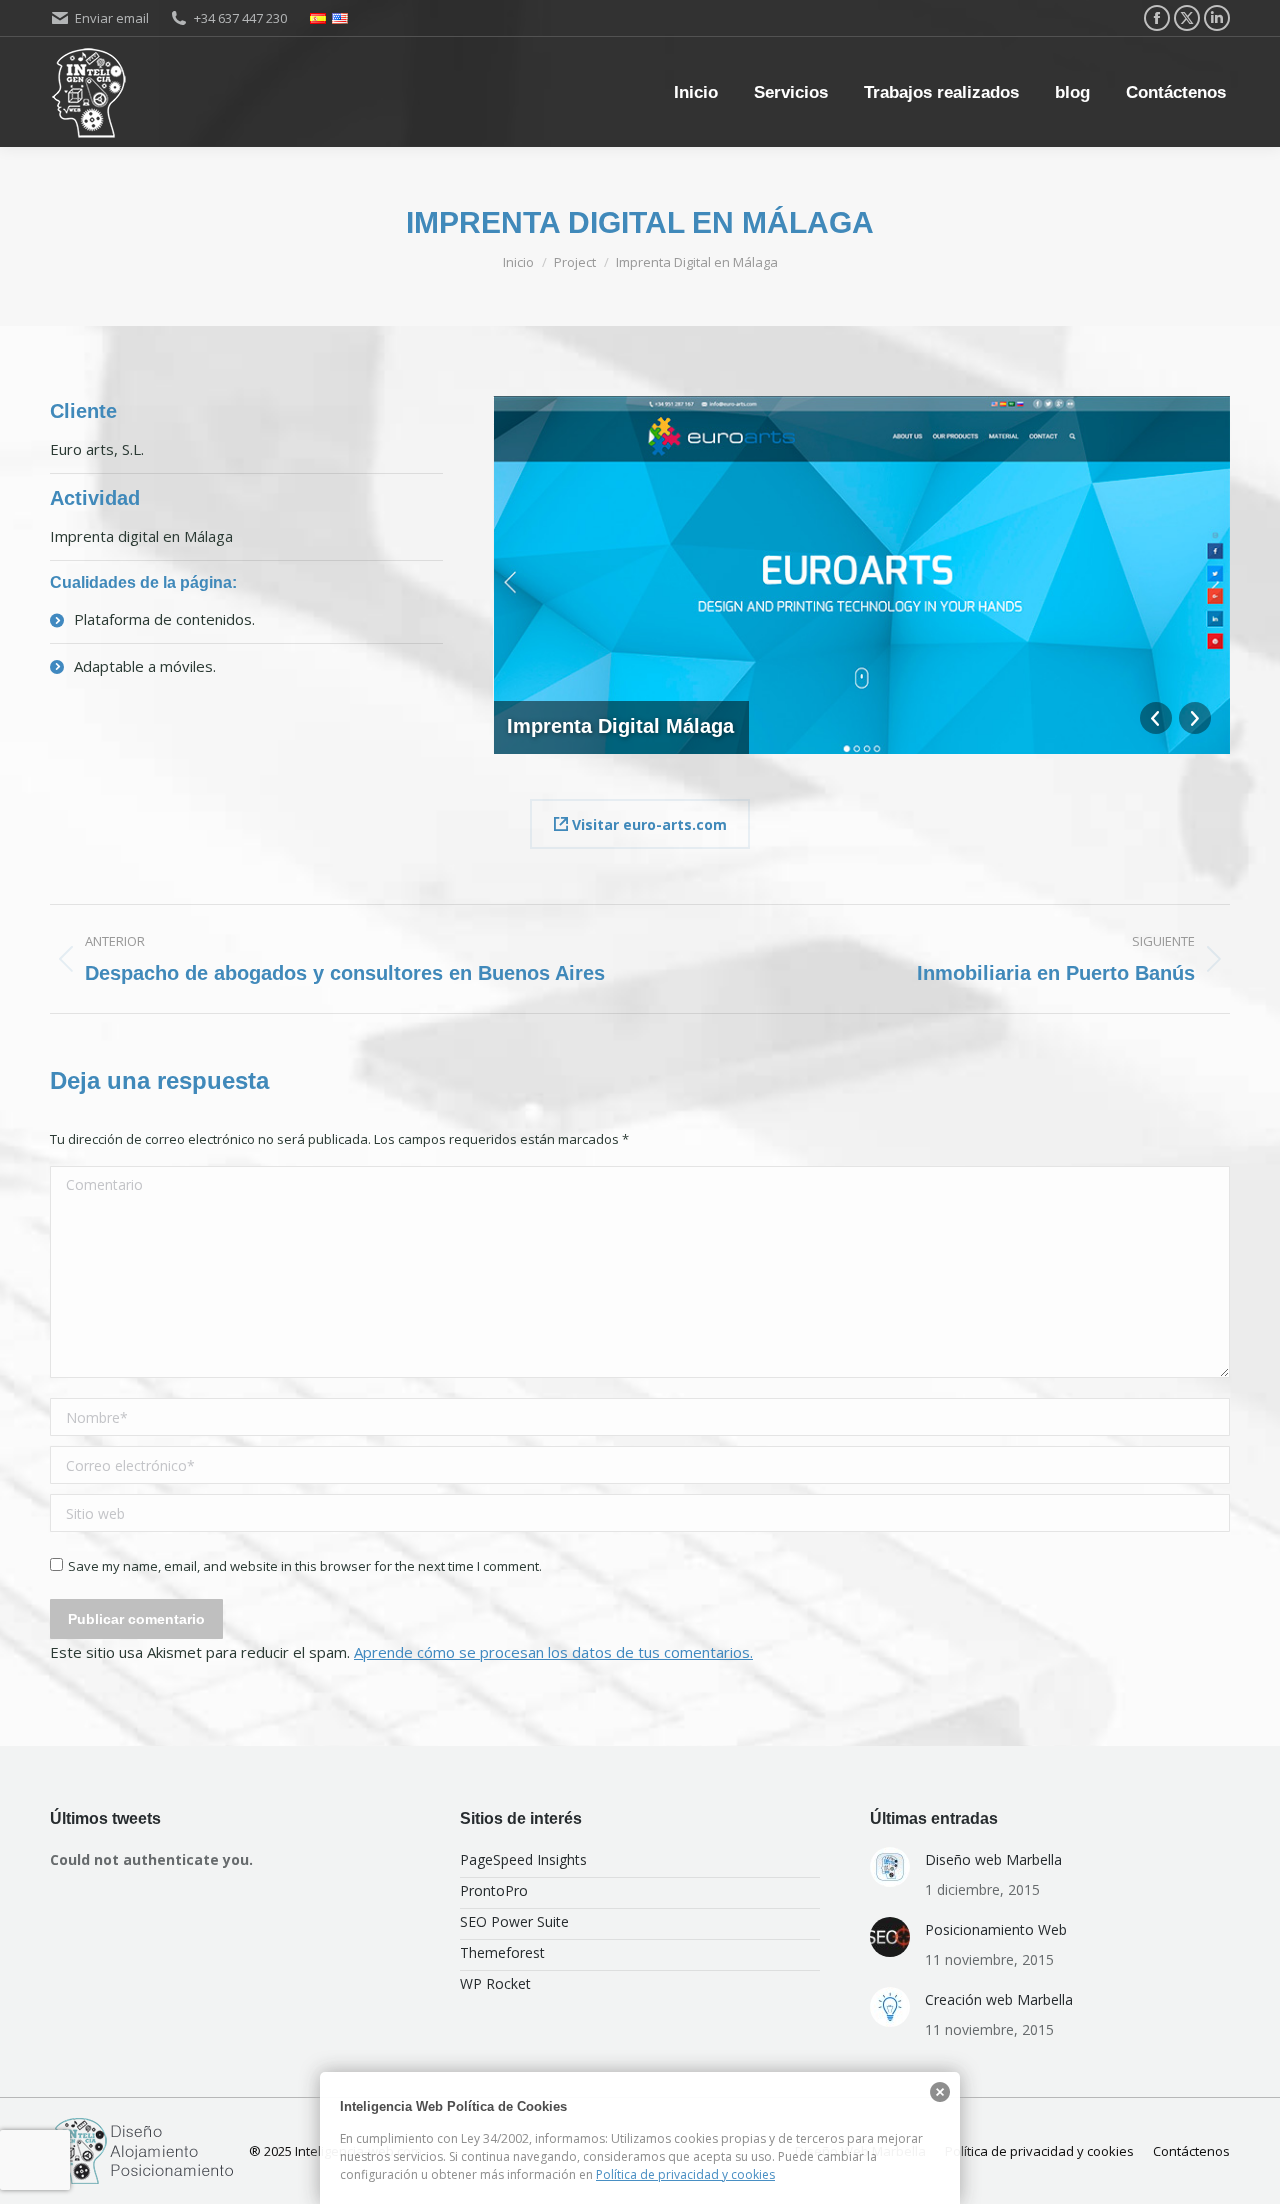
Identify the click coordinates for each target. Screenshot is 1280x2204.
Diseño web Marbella (993, 1859)
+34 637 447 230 (240, 18)
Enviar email (112, 18)
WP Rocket (495, 1983)
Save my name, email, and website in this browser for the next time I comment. (305, 1566)
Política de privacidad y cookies (685, 2174)
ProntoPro (494, 1890)
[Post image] (890, 1867)
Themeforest (502, 1952)
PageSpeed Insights (523, 1859)
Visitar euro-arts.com (647, 824)
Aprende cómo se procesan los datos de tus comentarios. (553, 1652)
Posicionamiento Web (996, 1929)
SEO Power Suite (514, 1921)
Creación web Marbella (999, 1999)
